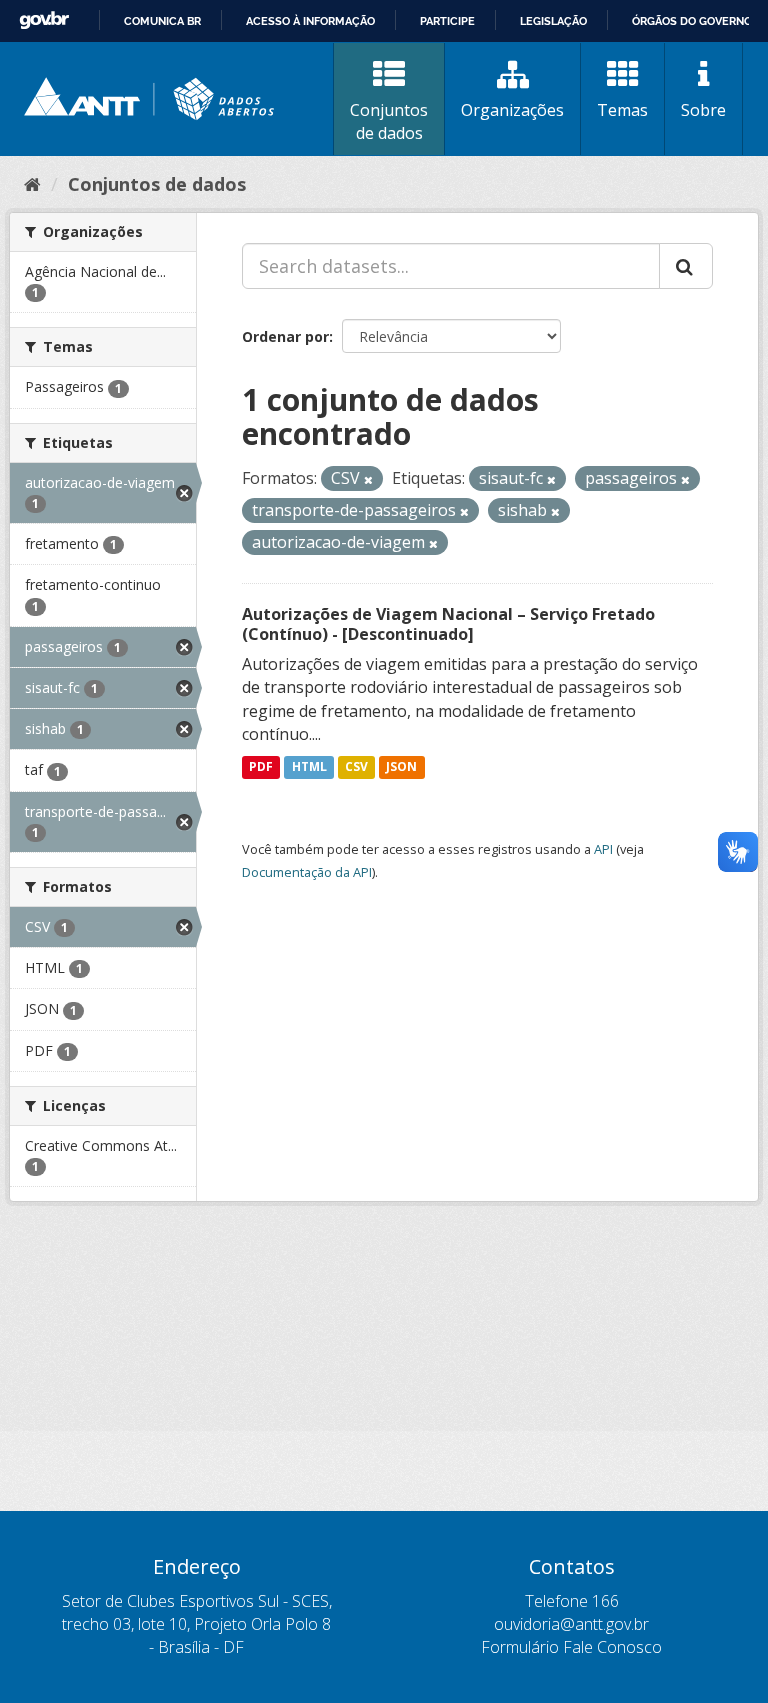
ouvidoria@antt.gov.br (571, 1624)
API (603, 849)
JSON (401, 766)
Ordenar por (285, 336)
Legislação (553, 21)
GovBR (44, 20)
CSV (356, 766)
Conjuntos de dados (389, 121)
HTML (309, 766)
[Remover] (368, 479)
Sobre (703, 110)
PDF (261, 766)
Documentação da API (307, 872)
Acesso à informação (310, 21)
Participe (447, 21)
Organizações (512, 110)
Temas (622, 110)
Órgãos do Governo (692, 21)
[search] (686, 266)
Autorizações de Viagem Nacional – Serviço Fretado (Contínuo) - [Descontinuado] (448, 624)
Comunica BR (162, 21)
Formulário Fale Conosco (571, 1647)
